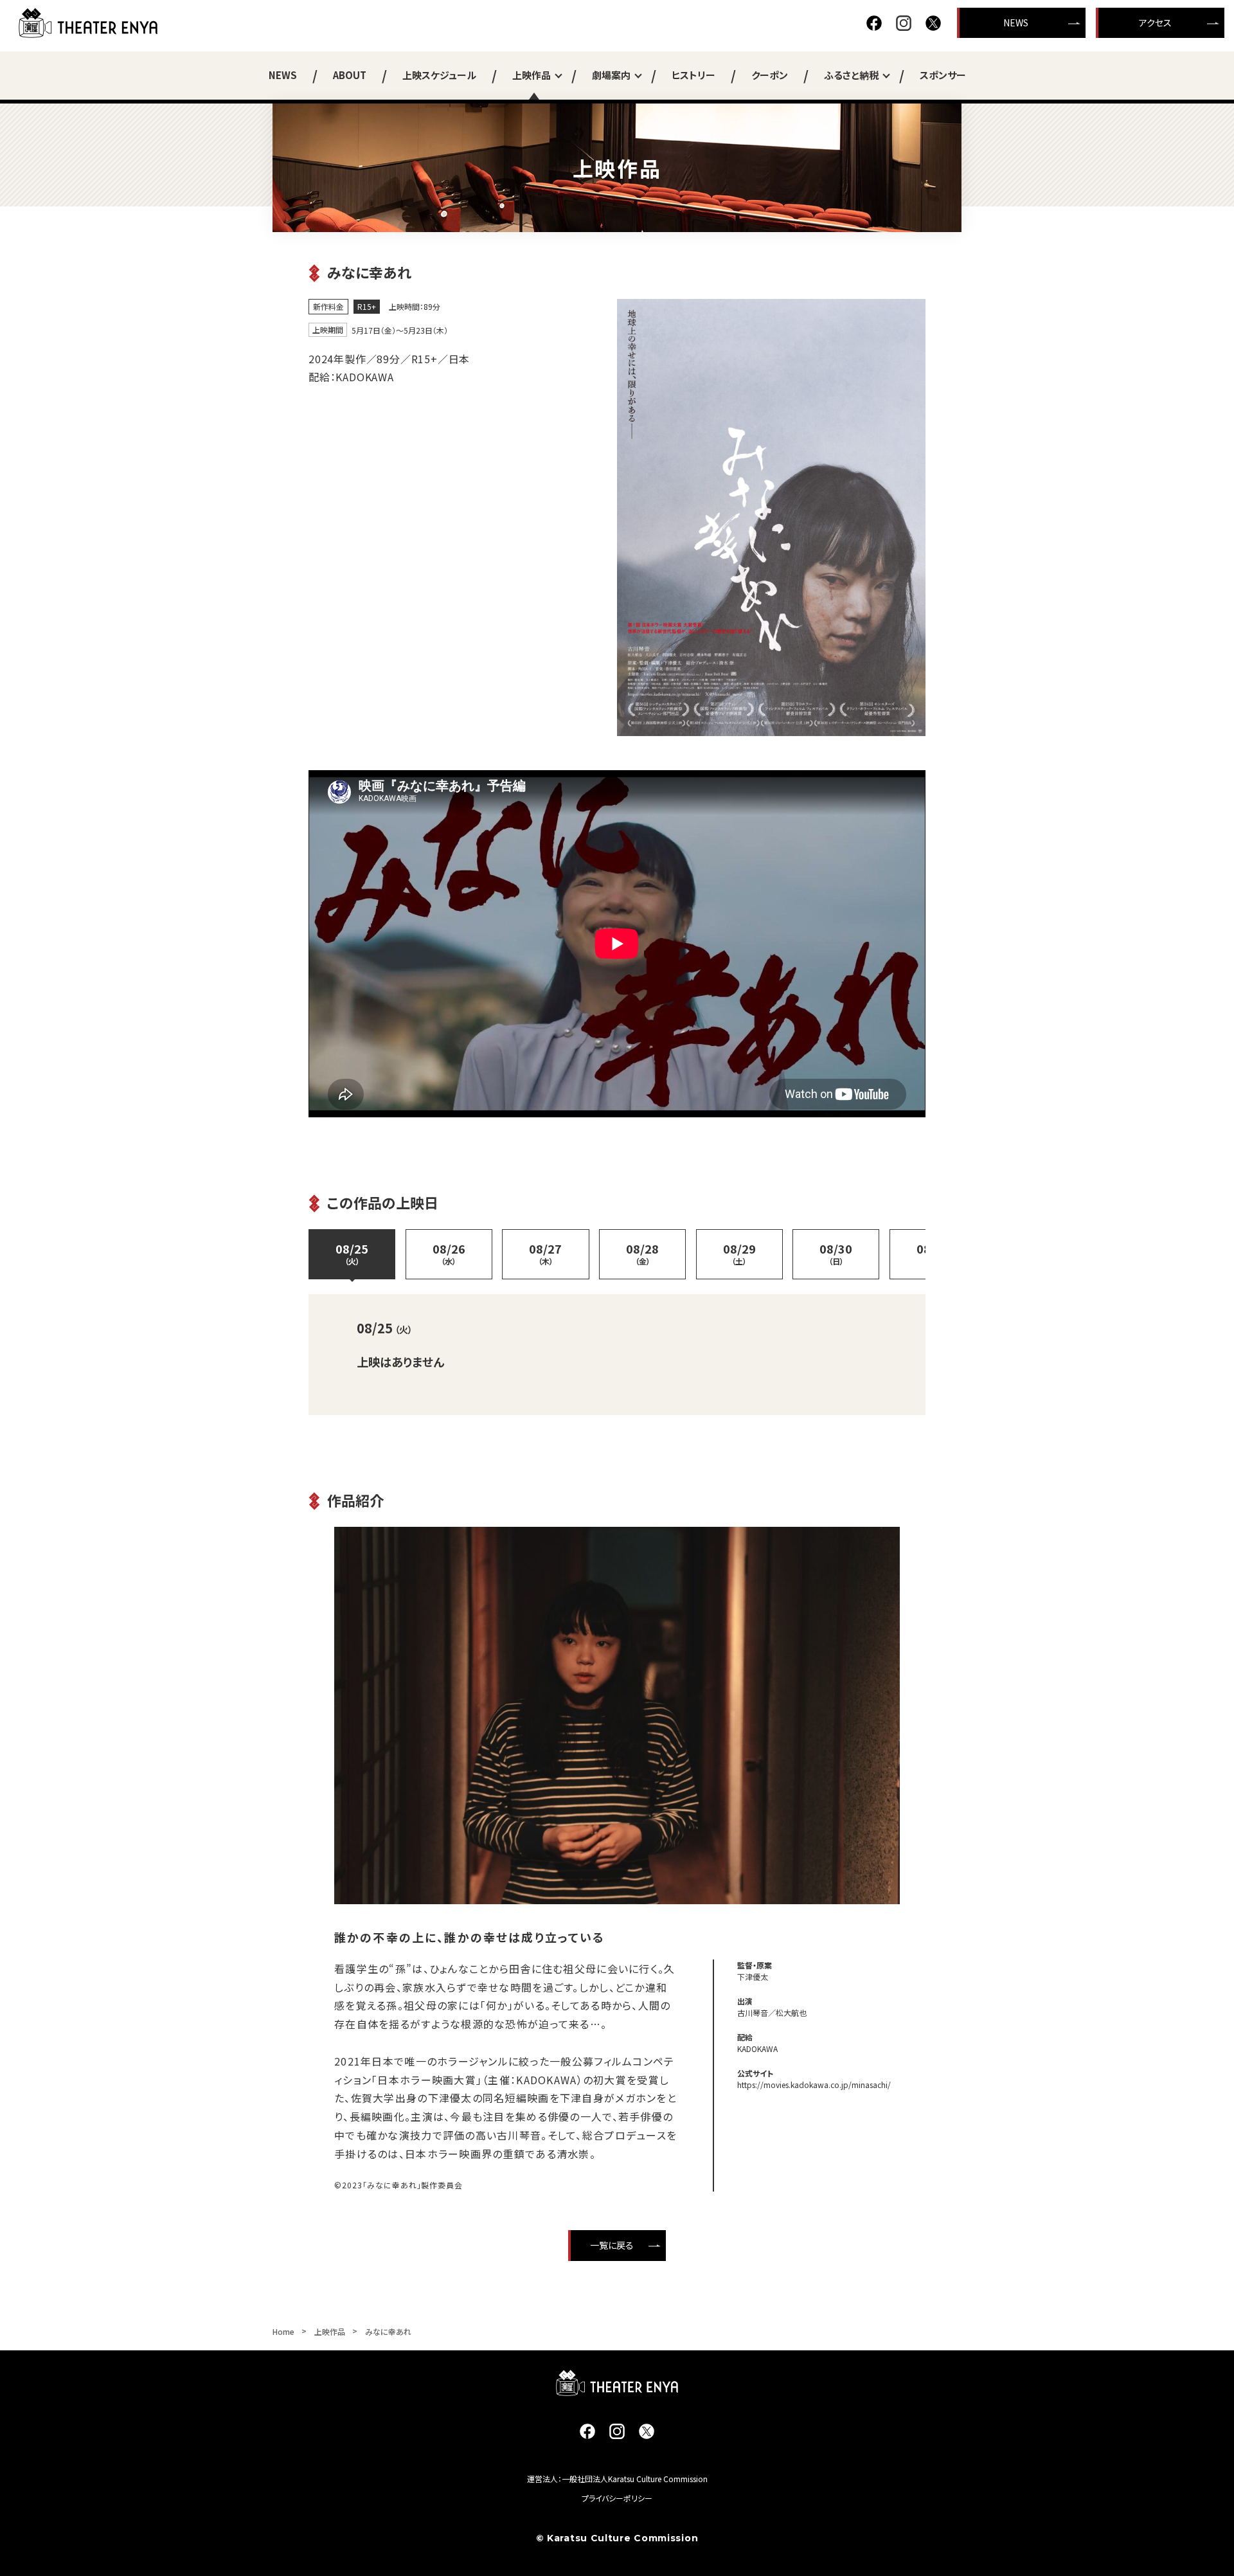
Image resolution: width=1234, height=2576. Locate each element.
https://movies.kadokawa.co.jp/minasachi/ (814, 2085)
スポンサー (943, 75)
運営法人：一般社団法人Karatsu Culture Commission (617, 2479)
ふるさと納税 (851, 75)
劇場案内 (611, 75)
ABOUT (350, 75)
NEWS (1016, 23)
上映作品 (532, 75)
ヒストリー (693, 75)
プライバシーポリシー (617, 2498)
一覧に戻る (612, 2245)
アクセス (1155, 23)
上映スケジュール (439, 75)
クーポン (770, 75)
